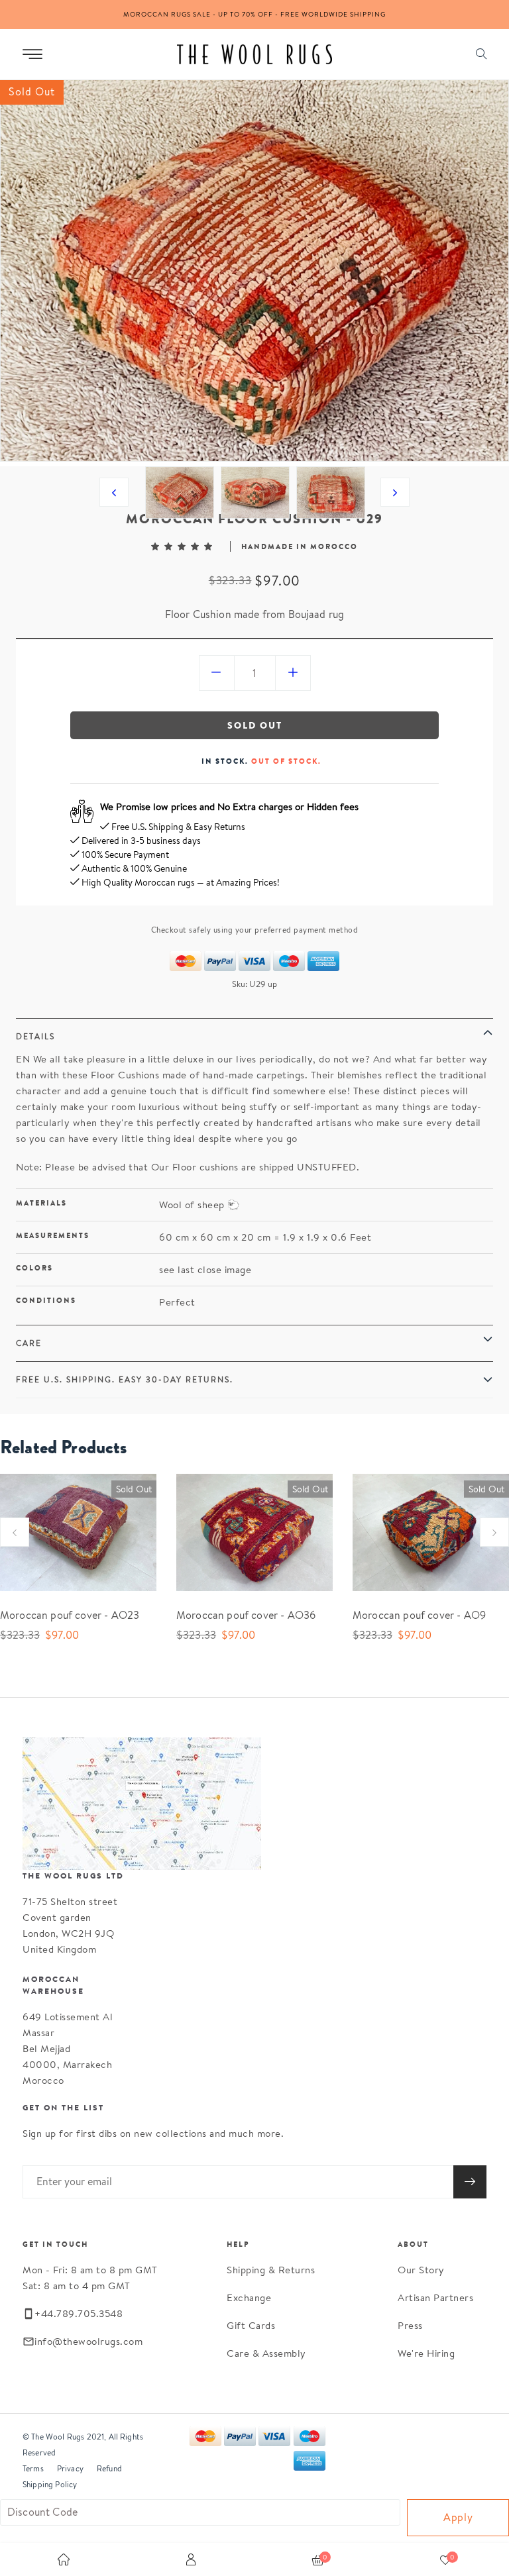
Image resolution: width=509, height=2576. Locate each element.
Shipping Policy (50, 2484)
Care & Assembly (266, 2353)
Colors (34, 1268)
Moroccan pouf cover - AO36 (246, 1615)
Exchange (249, 2297)
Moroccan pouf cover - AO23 (70, 1615)
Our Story (421, 2270)
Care (29, 1343)
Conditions (46, 1300)
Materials (41, 1203)
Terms (33, 2468)
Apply (458, 2517)
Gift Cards (251, 2325)
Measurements (53, 1235)
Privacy (70, 2468)
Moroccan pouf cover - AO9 (419, 1615)
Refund (109, 2468)
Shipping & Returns (271, 2270)
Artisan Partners (435, 2297)
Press (410, 2325)
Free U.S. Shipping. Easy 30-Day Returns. (125, 1379)
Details (35, 1036)
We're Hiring (426, 2353)
